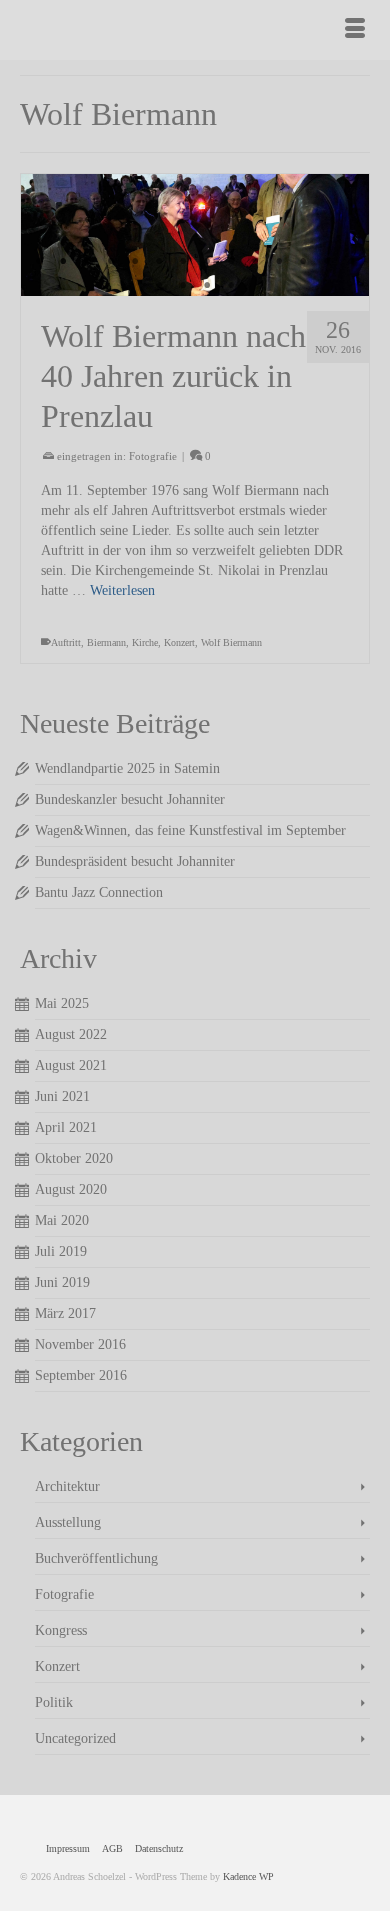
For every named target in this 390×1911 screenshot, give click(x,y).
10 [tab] (255, 262)
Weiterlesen (122, 590)
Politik (54, 1702)
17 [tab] (207, 286)
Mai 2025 (62, 1003)
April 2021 (66, 1127)
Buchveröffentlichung (96, 1558)
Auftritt (66, 642)
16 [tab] (183, 286)
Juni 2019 (62, 1282)
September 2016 (81, 1375)
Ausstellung (68, 1522)
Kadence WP (248, 1876)
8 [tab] (207, 262)
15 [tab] (159, 286)
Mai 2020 (62, 1220)
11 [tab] (279, 262)
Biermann (106, 642)
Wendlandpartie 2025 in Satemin (127, 768)
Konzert (179, 642)
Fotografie (153, 456)
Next (345, 235)
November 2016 (80, 1344)
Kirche (145, 642)
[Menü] (355, 30)
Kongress (61, 1630)
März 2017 (65, 1313)
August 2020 (71, 1189)
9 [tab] (231, 262)
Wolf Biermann (231, 642)
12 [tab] (303, 262)
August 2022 (71, 1034)
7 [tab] (183, 262)
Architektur (67, 1486)
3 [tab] (87, 262)
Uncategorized (75, 1738)
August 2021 (71, 1065)
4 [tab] (111, 262)
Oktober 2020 (74, 1158)
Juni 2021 (62, 1096)
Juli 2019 (61, 1251)
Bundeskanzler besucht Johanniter (130, 799)
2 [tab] (63, 262)
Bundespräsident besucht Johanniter (135, 861)
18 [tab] (231, 286)
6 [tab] (159, 262)
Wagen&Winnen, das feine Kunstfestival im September (190, 830)
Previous (44, 235)
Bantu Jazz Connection (99, 892)
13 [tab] (327, 262)
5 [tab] (135, 262)
